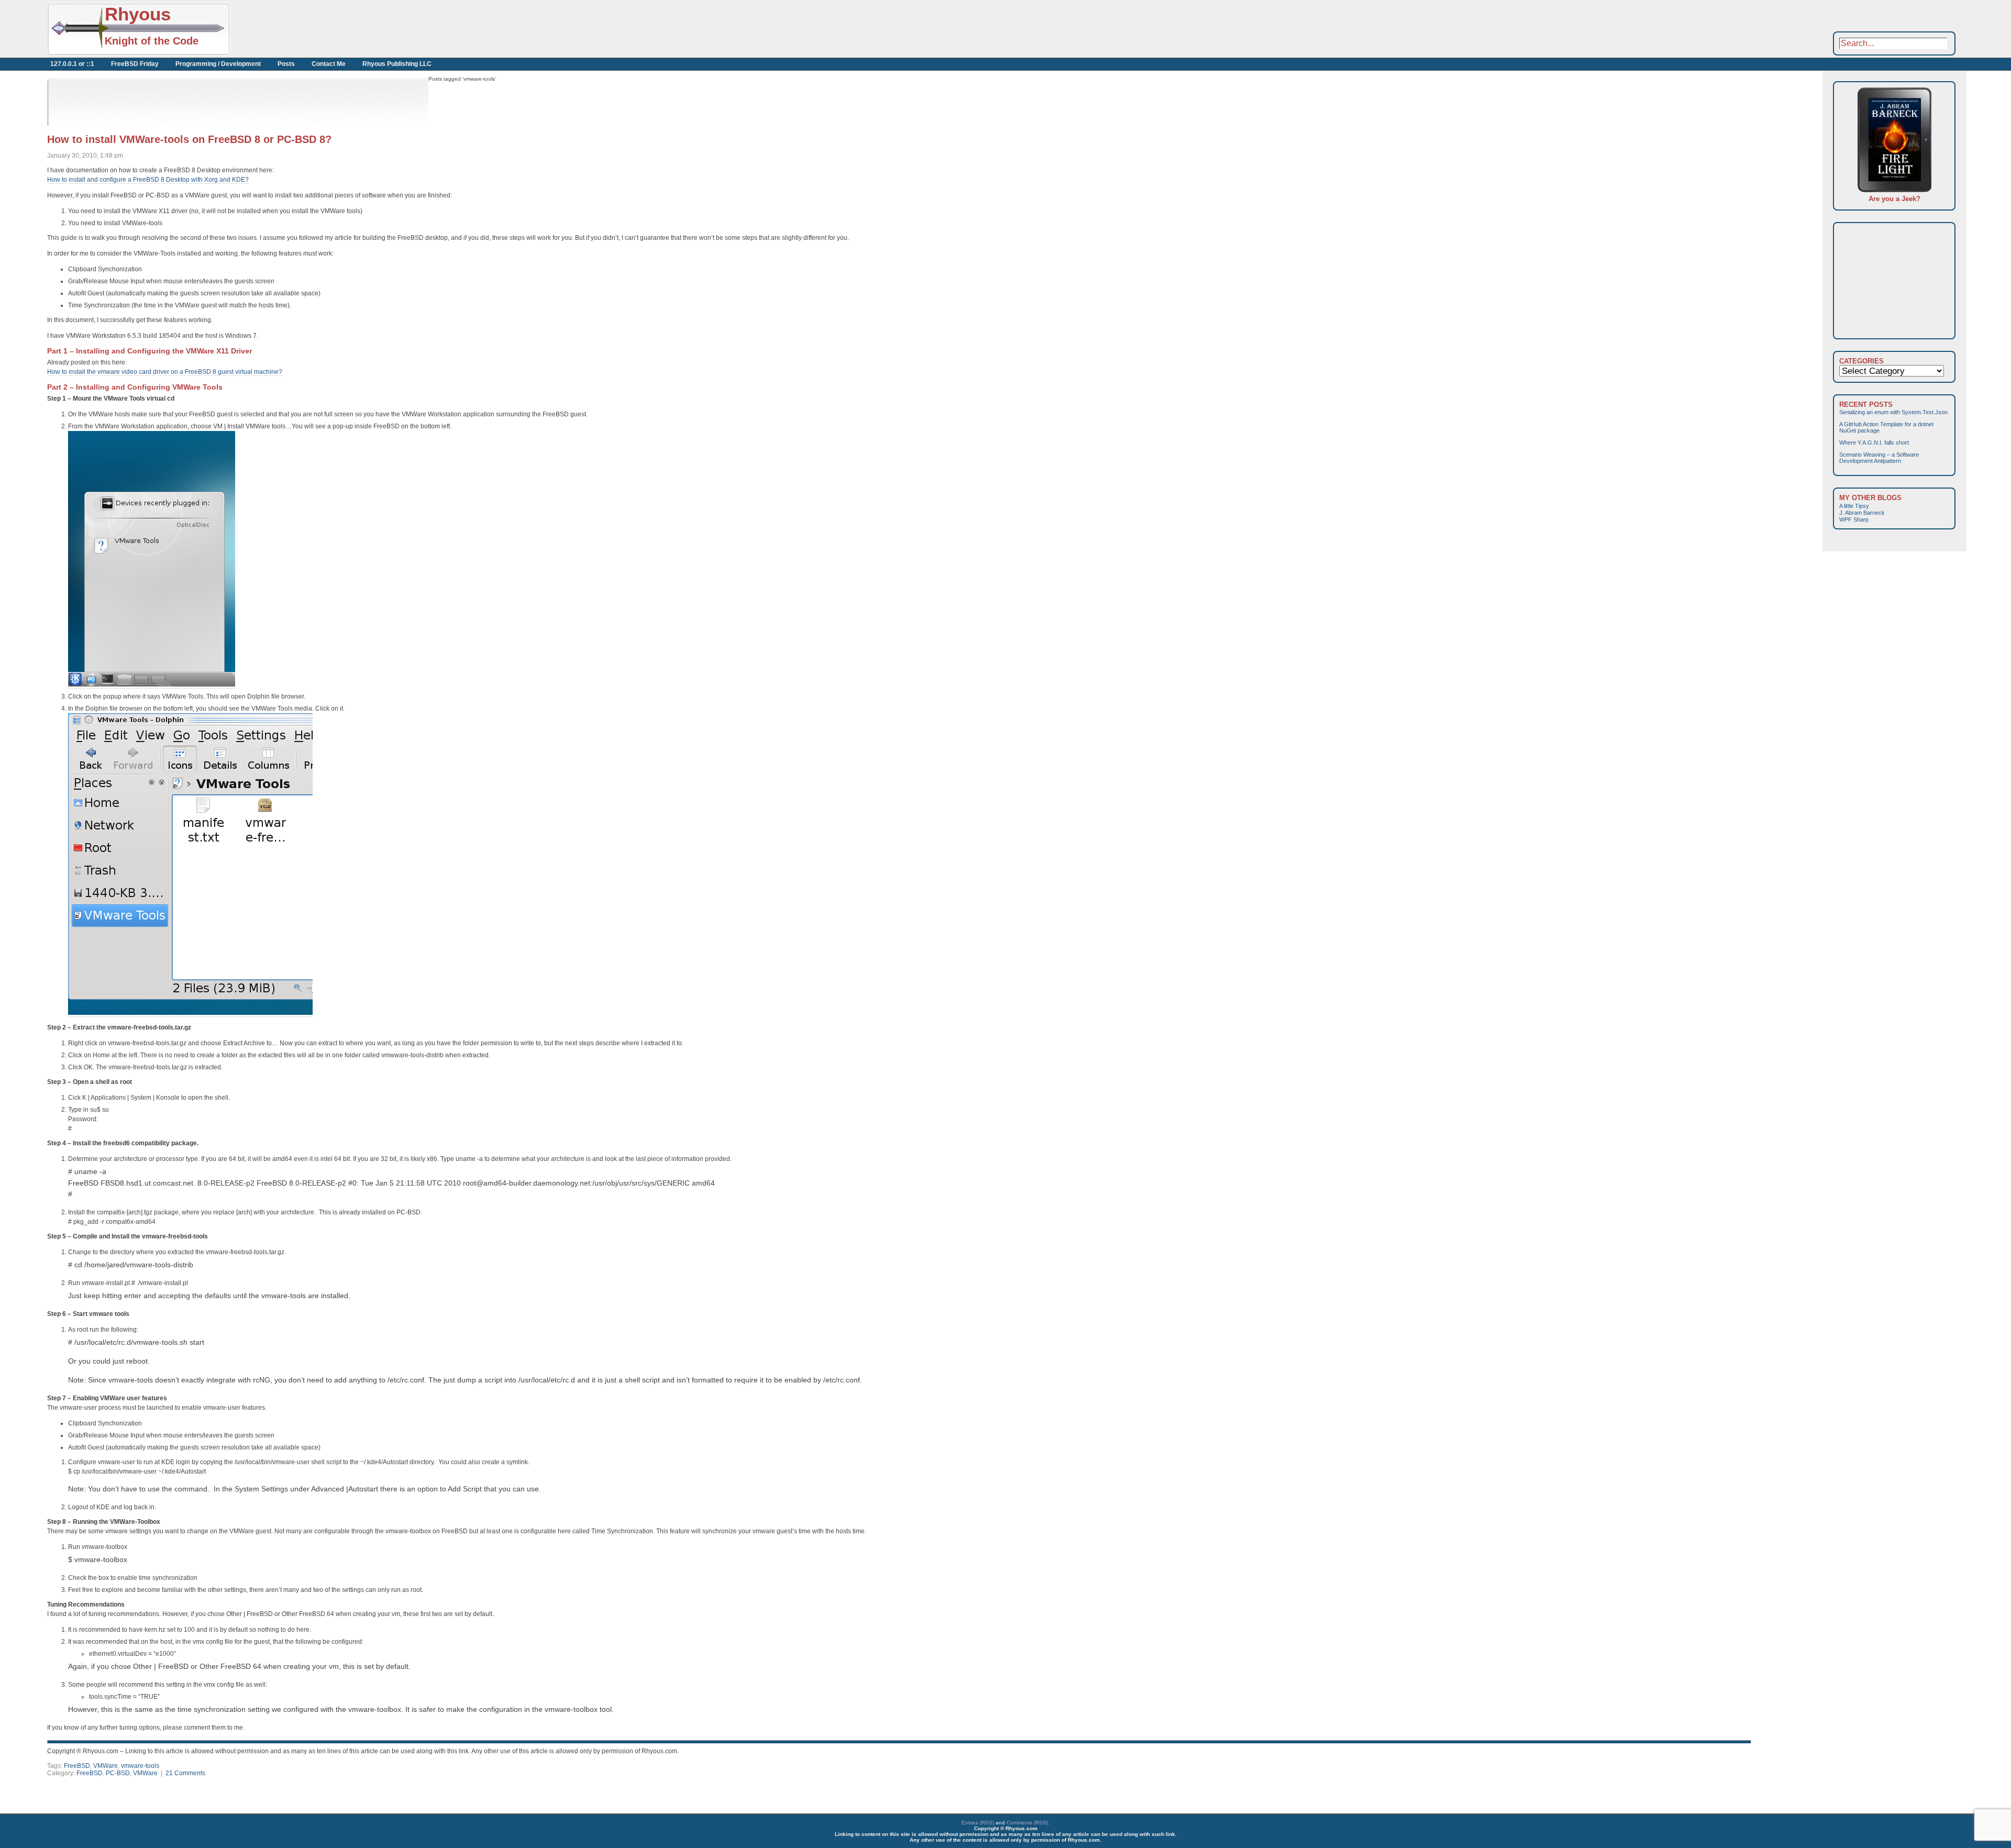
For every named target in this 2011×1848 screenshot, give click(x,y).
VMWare (106, 1766)
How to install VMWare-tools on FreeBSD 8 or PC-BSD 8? (189, 139)
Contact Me (329, 64)
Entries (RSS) (978, 1823)
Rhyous (138, 14)
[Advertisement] (346, 29)
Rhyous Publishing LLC (397, 64)
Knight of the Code (152, 41)
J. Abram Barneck (1862, 513)
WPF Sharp (1854, 519)
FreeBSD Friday (135, 64)
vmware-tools (140, 1766)
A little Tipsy (1854, 506)
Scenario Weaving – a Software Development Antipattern (1879, 458)
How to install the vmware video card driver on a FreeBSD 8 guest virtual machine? (165, 372)
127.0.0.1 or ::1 (72, 64)
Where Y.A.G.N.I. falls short (1874, 442)
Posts (286, 64)
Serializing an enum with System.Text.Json (1893, 412)
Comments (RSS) (1027, 1823)
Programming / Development (218, 64)
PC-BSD (118, 1773)
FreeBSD (77, 1766)
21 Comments (185, 1773)
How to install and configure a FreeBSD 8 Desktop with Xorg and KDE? (148, 180)
